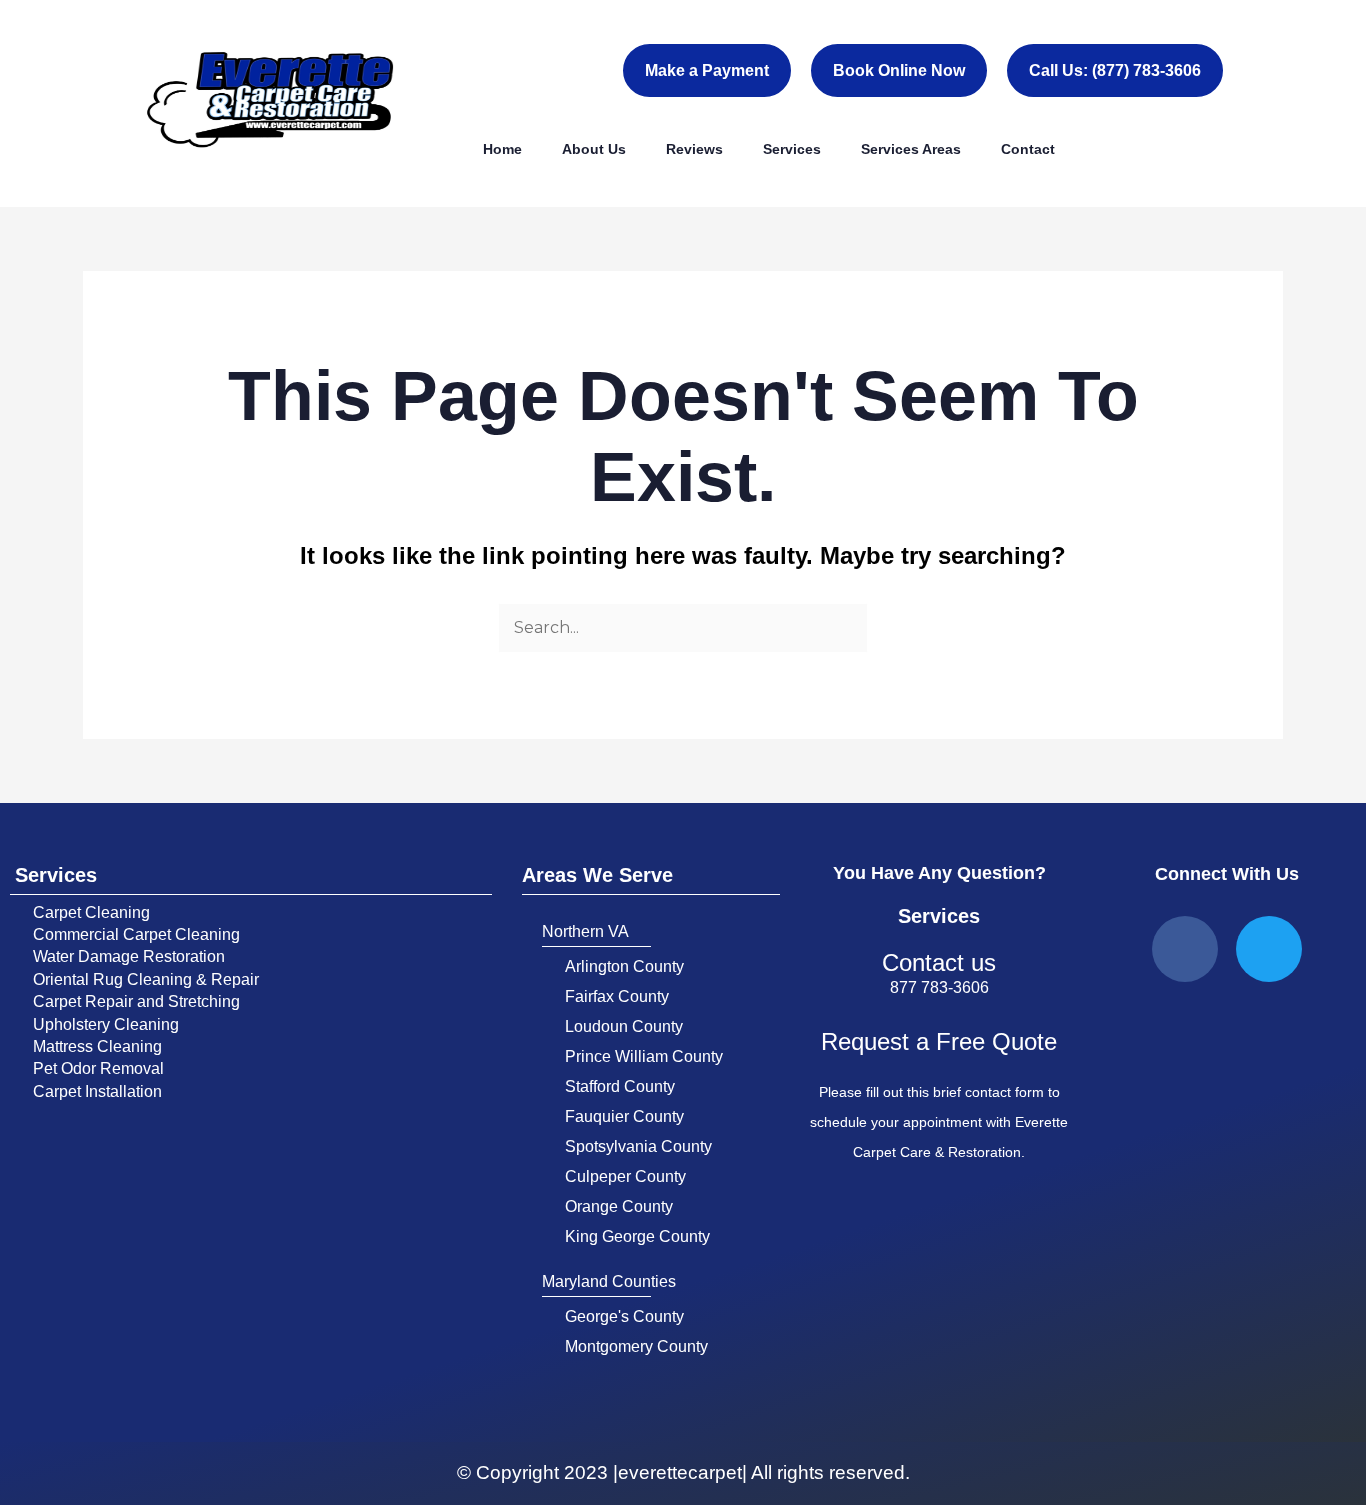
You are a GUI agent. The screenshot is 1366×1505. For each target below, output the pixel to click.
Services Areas (911, 149)
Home (502, 149)
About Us (594, 149)
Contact (1028, 149)
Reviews (694, 149)
